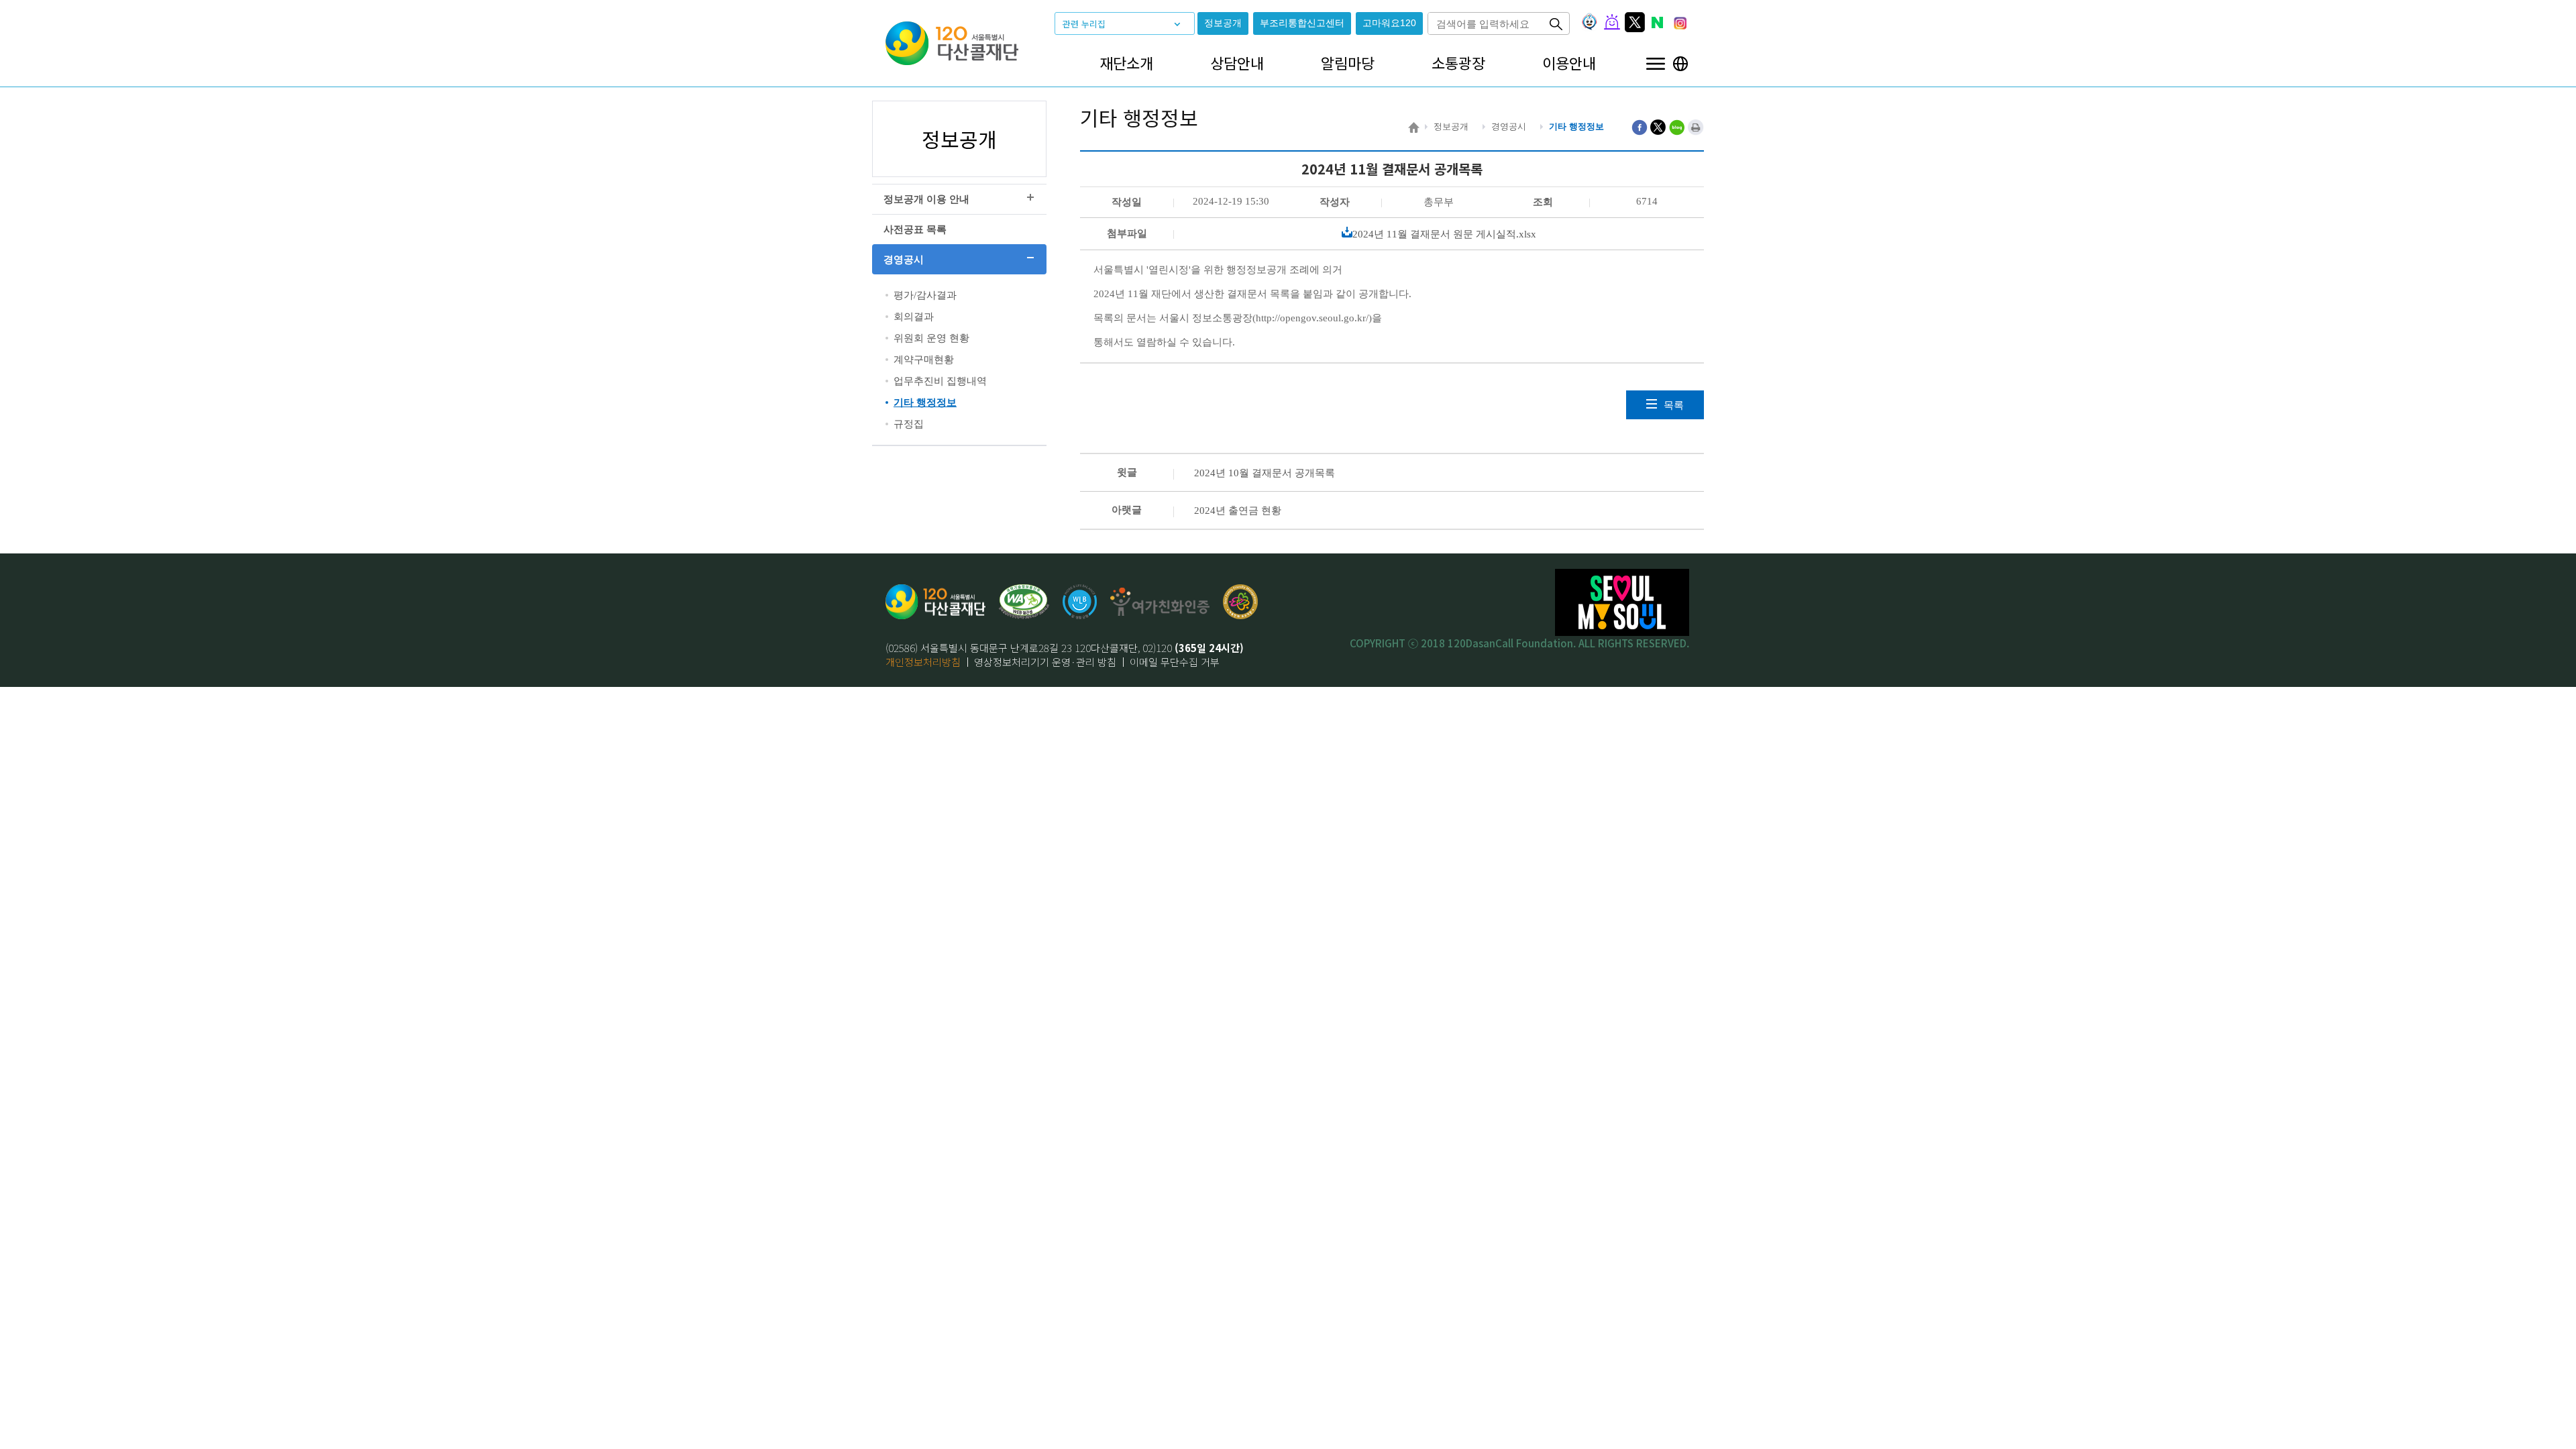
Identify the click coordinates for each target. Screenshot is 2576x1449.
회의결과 (914, 317)
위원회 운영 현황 (931, 338)
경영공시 (904, 260)
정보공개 (1223, 23)
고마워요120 (1389, 23)
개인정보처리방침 (923, 662)
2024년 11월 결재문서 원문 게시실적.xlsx (1444, 234)
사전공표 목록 (915, 229)
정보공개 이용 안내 (926, 199)
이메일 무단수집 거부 (1175, 662)
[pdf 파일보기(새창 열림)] (1024, 602)
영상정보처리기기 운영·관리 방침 (1045, 662)
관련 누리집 (1084, 24)
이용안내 (1569, 63)
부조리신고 (1302, 23)
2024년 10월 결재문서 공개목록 (1265, 473)
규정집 (909, 424)
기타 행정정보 (925, 402)
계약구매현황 (924, 360)
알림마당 (1348, 63)
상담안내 (1237, 63)
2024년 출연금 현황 (1238, 511)
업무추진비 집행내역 (940, 381)
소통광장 (1458, 63)
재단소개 (1126, 63)
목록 (1674, 405)
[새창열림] (1080, 602)
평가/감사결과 (925, 295)
